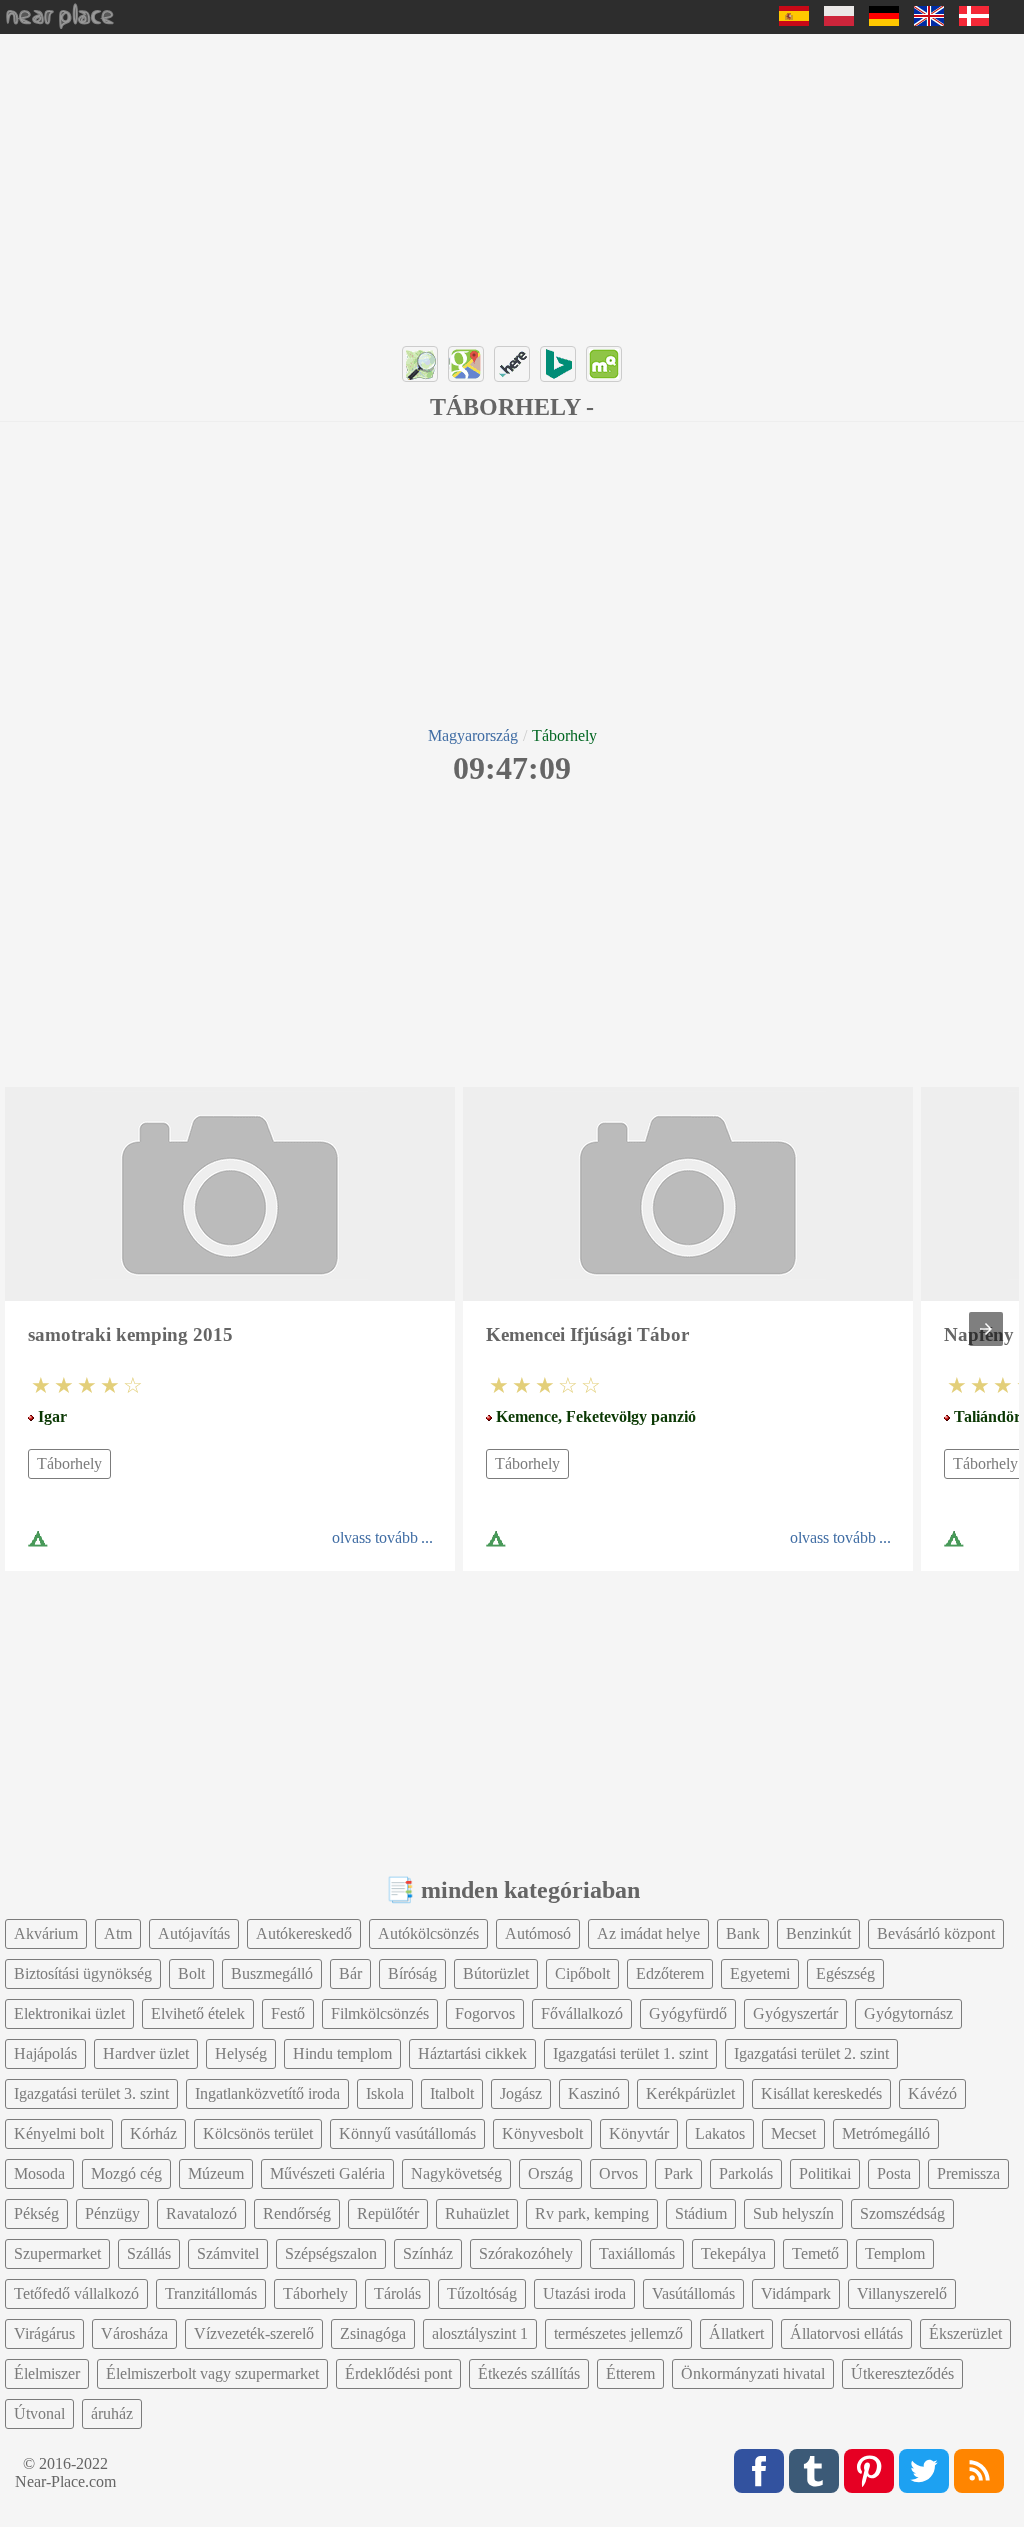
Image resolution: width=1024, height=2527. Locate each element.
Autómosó (538, 1933)
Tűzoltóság (482, 2293)
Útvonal (39, 2413)
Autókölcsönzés (428, 1933)
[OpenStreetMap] (420, 364)
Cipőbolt (582, 1973)
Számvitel (228, 2253)
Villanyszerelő (902, 2293)
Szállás (149, 2253)
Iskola (385, 2093)
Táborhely (69, 1463)
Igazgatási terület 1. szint (630, 2053)
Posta (894, 2173)
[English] (929, 20)
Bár (350, 1973)
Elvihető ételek (198, 2013)
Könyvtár (639, 2133)
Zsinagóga (373, 2333)
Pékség (36, 2213)
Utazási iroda (584, 2293)
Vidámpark (796, 2293)
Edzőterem (670, 1973)
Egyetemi (760, 1973)
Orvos (618, 2173)
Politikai (825, 2173)
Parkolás (746, 2173)
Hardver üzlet (146, 2053)
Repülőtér (388, 2213)
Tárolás (397, 2293)
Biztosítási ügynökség (83, 1973)
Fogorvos (485, 2013)
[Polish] (839, 20)
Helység (241, 2053)
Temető (815, 2253)
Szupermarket (57, 2253)
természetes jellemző (618, 2333)
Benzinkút (818, 1933)
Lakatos (720, 2133)
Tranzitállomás (211, 2293)
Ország (550, 2173)
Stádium (701, 2213)
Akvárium (46, 1933)
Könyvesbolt (542, 2133)
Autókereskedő (304, 1933)
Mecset (793, 2133)
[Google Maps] (466, 364)
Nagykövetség (456, 2173)
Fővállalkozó (582, 2013)
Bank (743, 1933)
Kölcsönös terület (258, 2133)
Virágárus (44, 2333)
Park (678, 2173)
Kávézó (932, 2093)
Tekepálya (733, 2253)
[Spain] (794, 20)
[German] (884, 20)
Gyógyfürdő (688, 2013)
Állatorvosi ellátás (846, 2333)
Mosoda (39, 2173)
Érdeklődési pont (398, 2373)
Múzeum (216, 2173)
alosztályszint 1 (480, 2333)
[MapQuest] (604, 364)
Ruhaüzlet (477, 2213)
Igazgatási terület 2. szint (811, 2053)
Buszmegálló (272, 1973)
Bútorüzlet (496, 1973)
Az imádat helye (648, 1933)
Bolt (191, 1973)
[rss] (979, 2471)
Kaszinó (594, 2093)
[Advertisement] (512, 184)
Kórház (153, 2133)
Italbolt (452, 2093)
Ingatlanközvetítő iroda (267, 2093)
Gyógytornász (908, 2013)
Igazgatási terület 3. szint (91, 2093)
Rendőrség (297, 2213)
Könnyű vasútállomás (407, 2133)
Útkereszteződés (902, 2373)
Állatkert (736, 2333)
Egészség (845, 1973)
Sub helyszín (793, 2213)
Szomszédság (902, 2213)
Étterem (630, 2373)
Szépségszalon (331, 2253)
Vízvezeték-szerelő (254, 2333)
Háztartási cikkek (472, 2053)
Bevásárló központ (936, 1933)
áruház (112, 2413)
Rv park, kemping (592, 2213)
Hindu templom (342, 2053)
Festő (288, 2013)
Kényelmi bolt (59, 2133)
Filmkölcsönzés (380, 2013)
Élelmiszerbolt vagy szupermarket (212, 2373)
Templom (895, 2253)
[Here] (512, 364)
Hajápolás (45, 2053)
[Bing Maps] (558, 364)
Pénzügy (112, 2213)
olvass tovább (375, 1537)
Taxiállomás (637, 2253)
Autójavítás (194, 1933)
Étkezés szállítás (529, 2373)
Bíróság (412, 1973)
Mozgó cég (126, 2173)
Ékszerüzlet (965, 2333)
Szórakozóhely (526, 2253)
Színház (428, 2253)
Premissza (968, 2173)
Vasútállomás (693, 2293)
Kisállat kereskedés (821, 2093)
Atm (118, 1933)
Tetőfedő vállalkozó (76, 2293)
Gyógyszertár (795, 2013)
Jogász (521, 2093)
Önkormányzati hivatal (753, 2373)
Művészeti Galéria (327, 2173)
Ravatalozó (201, 2213)
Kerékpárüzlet (690, 2093)
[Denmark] (974, 20)
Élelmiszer (47, 2373)
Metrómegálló (886, 2133)
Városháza (134, 2333)
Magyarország (473, 735)
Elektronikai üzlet (69, 2013)
